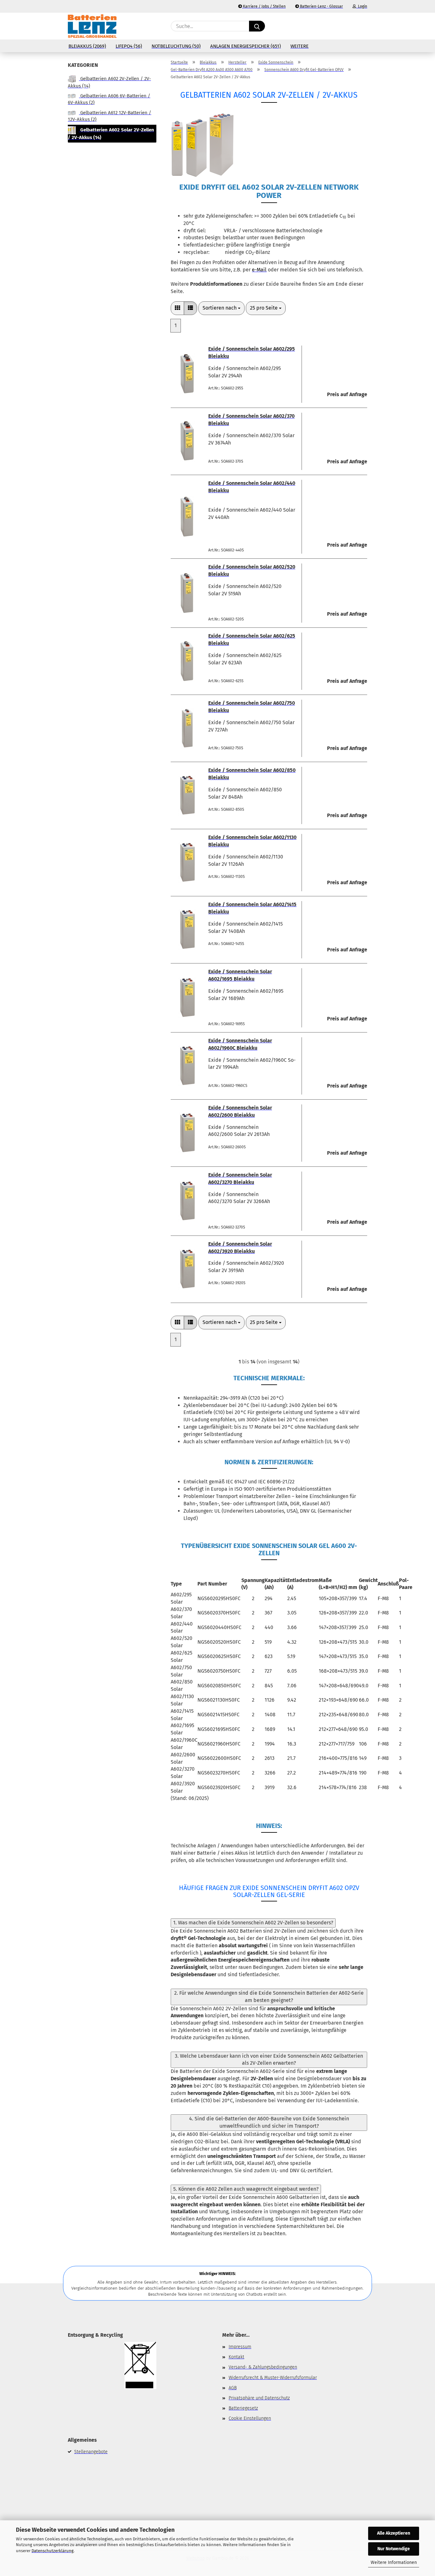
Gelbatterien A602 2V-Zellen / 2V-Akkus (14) (109, 82)
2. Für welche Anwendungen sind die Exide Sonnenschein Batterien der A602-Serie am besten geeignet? (269, 1997)
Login (362, 6)
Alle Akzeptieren (394, 2533)
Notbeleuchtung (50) (176, 46)
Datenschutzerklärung (53, 2551)
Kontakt (236, 2357)
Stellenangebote (91, 2452)
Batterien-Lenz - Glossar (321, 6)
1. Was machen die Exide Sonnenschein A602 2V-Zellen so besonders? (253, 1923)
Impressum (240, 2347)
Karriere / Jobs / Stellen (264, 6)
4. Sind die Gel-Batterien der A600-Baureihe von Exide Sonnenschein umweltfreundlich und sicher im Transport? (269, 2122)
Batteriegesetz (243, 2408)
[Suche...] (257, 26)
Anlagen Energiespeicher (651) (246, 46)
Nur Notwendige (394, 2549)
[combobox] (221, 308)
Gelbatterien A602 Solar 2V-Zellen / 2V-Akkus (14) (111, 134)
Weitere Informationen (394, 2562)
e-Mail (259, 270)
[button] (364, 26)
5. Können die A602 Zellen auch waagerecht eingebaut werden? (246, 2189)
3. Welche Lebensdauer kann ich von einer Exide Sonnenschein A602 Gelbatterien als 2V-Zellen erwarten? (269, 2060)
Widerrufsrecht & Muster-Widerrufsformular (273, 2378)
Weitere (300, 46)
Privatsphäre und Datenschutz (259, 2398)
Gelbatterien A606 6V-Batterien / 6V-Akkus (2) (109, 99)
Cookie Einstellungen (250, 2418)
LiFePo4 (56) (129, 46)
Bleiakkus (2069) (87, 46)
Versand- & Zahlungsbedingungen (263, 2367)
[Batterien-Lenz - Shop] (92, 26)
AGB (233, 2388)
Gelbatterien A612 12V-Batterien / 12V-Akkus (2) (110, 116)
